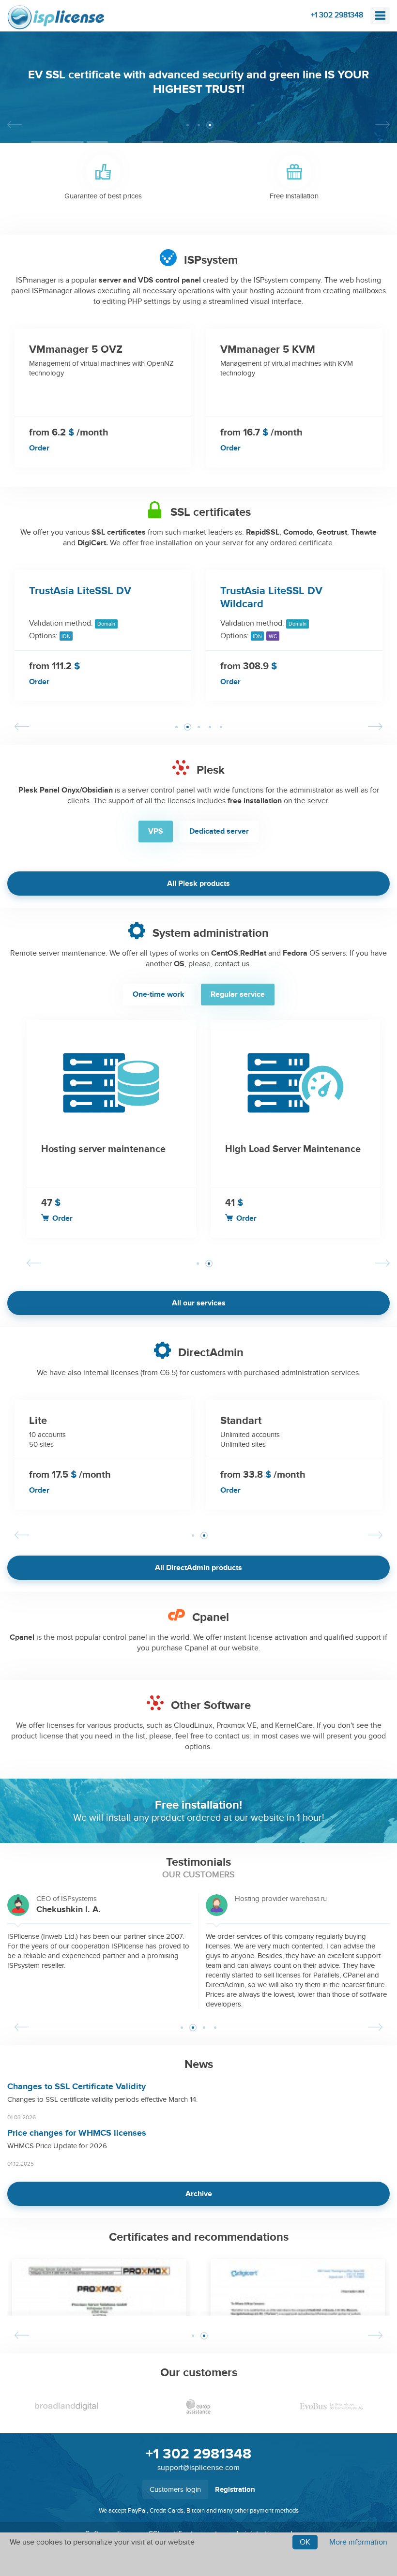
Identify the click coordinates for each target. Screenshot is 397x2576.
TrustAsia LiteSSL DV (80, 591)
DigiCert (92, 543)
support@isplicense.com (198, 2468)
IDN (66, 637)
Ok (305, 2542)
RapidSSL (263, 532)
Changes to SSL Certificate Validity (76, 2087)
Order (39, 448)
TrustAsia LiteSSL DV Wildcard (271, 598)
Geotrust (332, 532)
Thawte (364, 532)
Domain (106, 624)
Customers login (175, 2489)
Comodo (298, 532)
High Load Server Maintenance (293, 1149)
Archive (199, 2194)
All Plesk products (198, 884)
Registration (235, 2490)
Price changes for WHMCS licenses (77, 2133)
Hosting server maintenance (103, 1149)
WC (273, 637)
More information (358, 2542)
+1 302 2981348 (337, 15)
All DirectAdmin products (198, 1568)
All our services (199, 1303)
